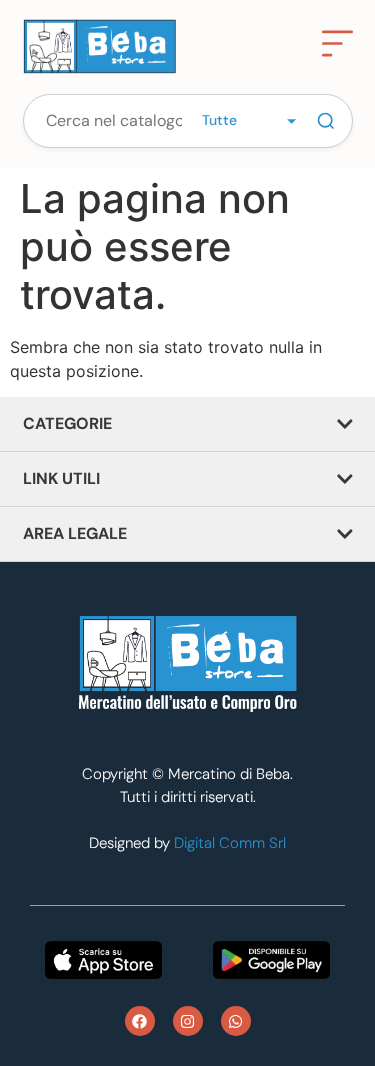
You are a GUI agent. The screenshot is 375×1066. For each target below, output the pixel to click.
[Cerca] (326, 121)
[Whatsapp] (236, 1021)
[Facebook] (140, 1021)
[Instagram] (188, 1021)
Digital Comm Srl (230, 843)
